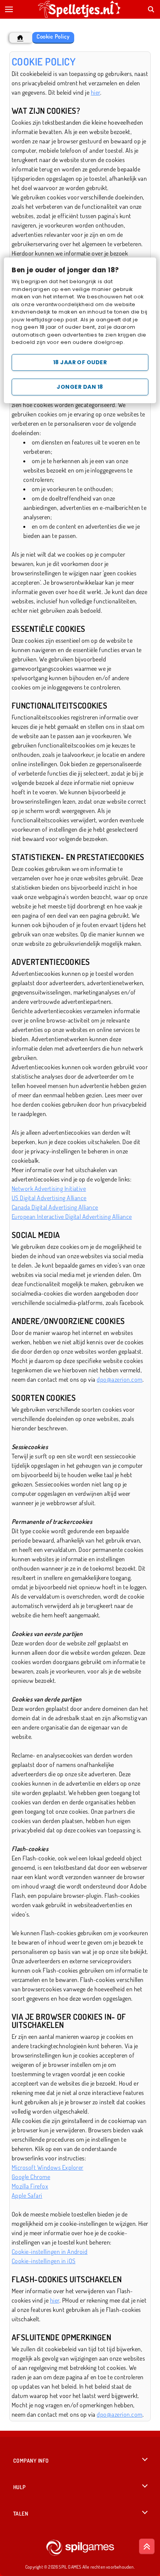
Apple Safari (27, 2195)
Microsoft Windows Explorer (47, 2167)
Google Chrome (31, 2177)
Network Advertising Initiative (49, 1188)
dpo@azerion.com (119, 1379)
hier (96, 92)
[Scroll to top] (147, 2546)
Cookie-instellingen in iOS (43, 2261)
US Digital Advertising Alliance (49, 1198)
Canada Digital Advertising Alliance (55, 1207)
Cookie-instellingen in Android (50, 2252)
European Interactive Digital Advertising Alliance (72, 1217)
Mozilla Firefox (30, 2186)
